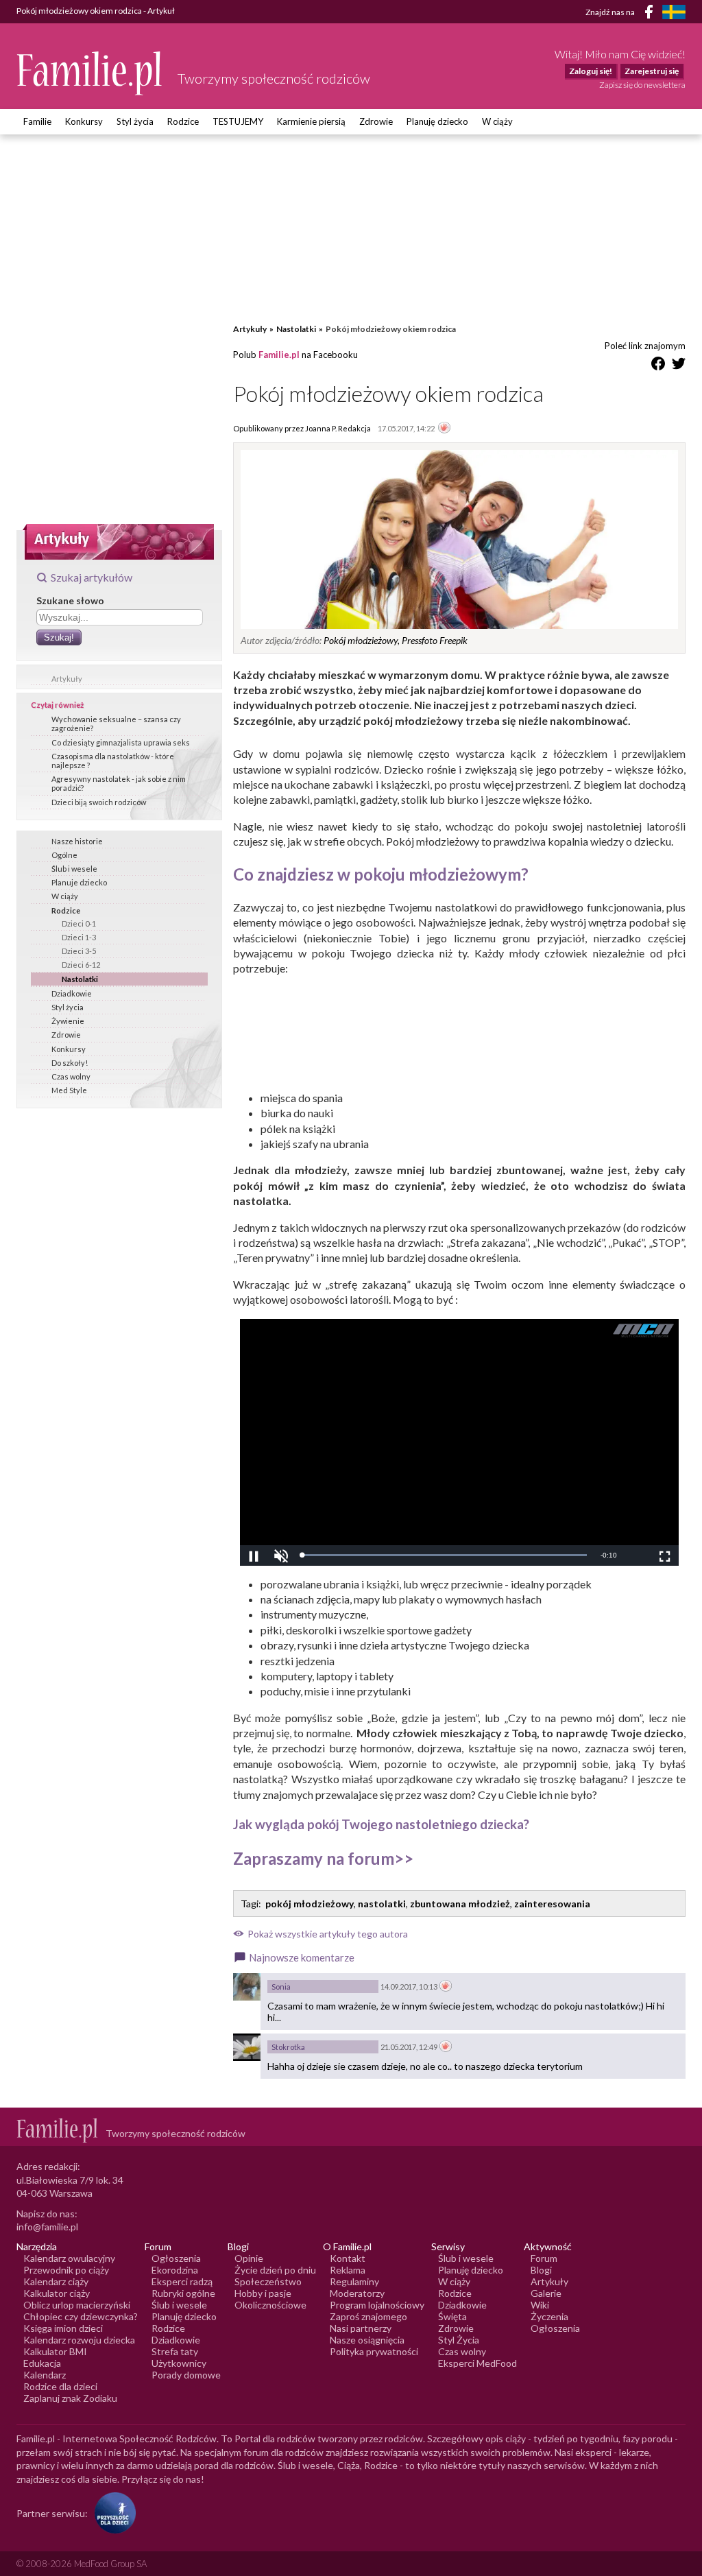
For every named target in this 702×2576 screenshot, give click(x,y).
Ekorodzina (175, 2270)
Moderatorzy (357, 2293)
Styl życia (135, 121)
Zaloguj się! (591, 71)
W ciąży (497, 121)
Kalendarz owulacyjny (69, 2258)
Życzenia (549, 2316)
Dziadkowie (72, 993)
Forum (544, 2258)
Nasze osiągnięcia (367, 2340)
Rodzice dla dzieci (60, 2386)
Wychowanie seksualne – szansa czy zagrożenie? (116, 724)
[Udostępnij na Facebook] (658, 366)
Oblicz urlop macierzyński (77, 2305)
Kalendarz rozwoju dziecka (79, 2340)
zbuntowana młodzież (460, 1904)
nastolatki (382, 1904)
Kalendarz (45, 2375)
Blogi (541, 2270)
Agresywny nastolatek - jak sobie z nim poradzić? (119, 783)
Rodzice (183, 121)
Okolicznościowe (270, 2305)
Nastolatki (80, 979)
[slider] (444, 1555)
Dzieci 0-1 (79, 923)
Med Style (69, 1090)
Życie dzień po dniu (275, 2270)
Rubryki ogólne (183, 2293)
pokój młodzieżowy (310, 1904)
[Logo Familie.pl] (90, 73)
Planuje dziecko (79, 882)
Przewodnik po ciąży (66, 2270)
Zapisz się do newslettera (642, 85)
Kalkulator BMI (55, 2351)
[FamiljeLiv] (674, 12)
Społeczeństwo (268, 2281)
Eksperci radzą (182, 2281)
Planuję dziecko (437, 121)
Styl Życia (459, 2340)
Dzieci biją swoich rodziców (99, 802)
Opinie (249, 2258)
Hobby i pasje (263, 2293)
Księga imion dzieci (63, 2328)
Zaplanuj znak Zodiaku (70, 2398)
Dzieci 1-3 (79, 937)
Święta (452, 2316)
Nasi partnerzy (361, 2328)
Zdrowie (376, 121)
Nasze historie (77, 841)
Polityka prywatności (374, 2351)
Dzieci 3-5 (79, 951)
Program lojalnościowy (377, 2305)
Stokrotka (288, 2047)
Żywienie (68, 1021)
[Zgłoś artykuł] (444, 429)
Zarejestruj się (652, 71)
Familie (37, 121)
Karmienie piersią (311, 121)
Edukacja (42, 2363)
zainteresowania (552, 1904)
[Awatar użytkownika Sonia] (247, 1987)
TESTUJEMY (238, 121)
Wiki (540, 2305)
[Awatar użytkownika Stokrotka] (247, 2047)
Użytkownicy (179, 2363)
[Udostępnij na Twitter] (679, 366)
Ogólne (64, 855)
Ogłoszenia (176, 2258)
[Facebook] (651, 14)
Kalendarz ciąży (56, 2281)
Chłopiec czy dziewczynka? (81, 2316)
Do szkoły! (70, 1063)
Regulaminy (354, 2281)
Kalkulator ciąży (57, 2293)
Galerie (546, 2293)
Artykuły (67, 679)
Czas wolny (71, 1076)
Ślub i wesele (74, 869)
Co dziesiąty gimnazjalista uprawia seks (121, 742)
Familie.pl (279, 355)
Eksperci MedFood (477, 2363)
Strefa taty (175, 2351)
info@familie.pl (47, 2227)
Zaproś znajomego (368, 2316)
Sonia (281, 1987)
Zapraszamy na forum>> (323, 1858)
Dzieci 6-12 (81, 965)
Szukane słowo (70, 600)
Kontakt (348, 2258)
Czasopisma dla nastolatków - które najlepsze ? (113, 761)
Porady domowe (186, 2375)
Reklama (348, 2270)
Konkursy (84, 121)
